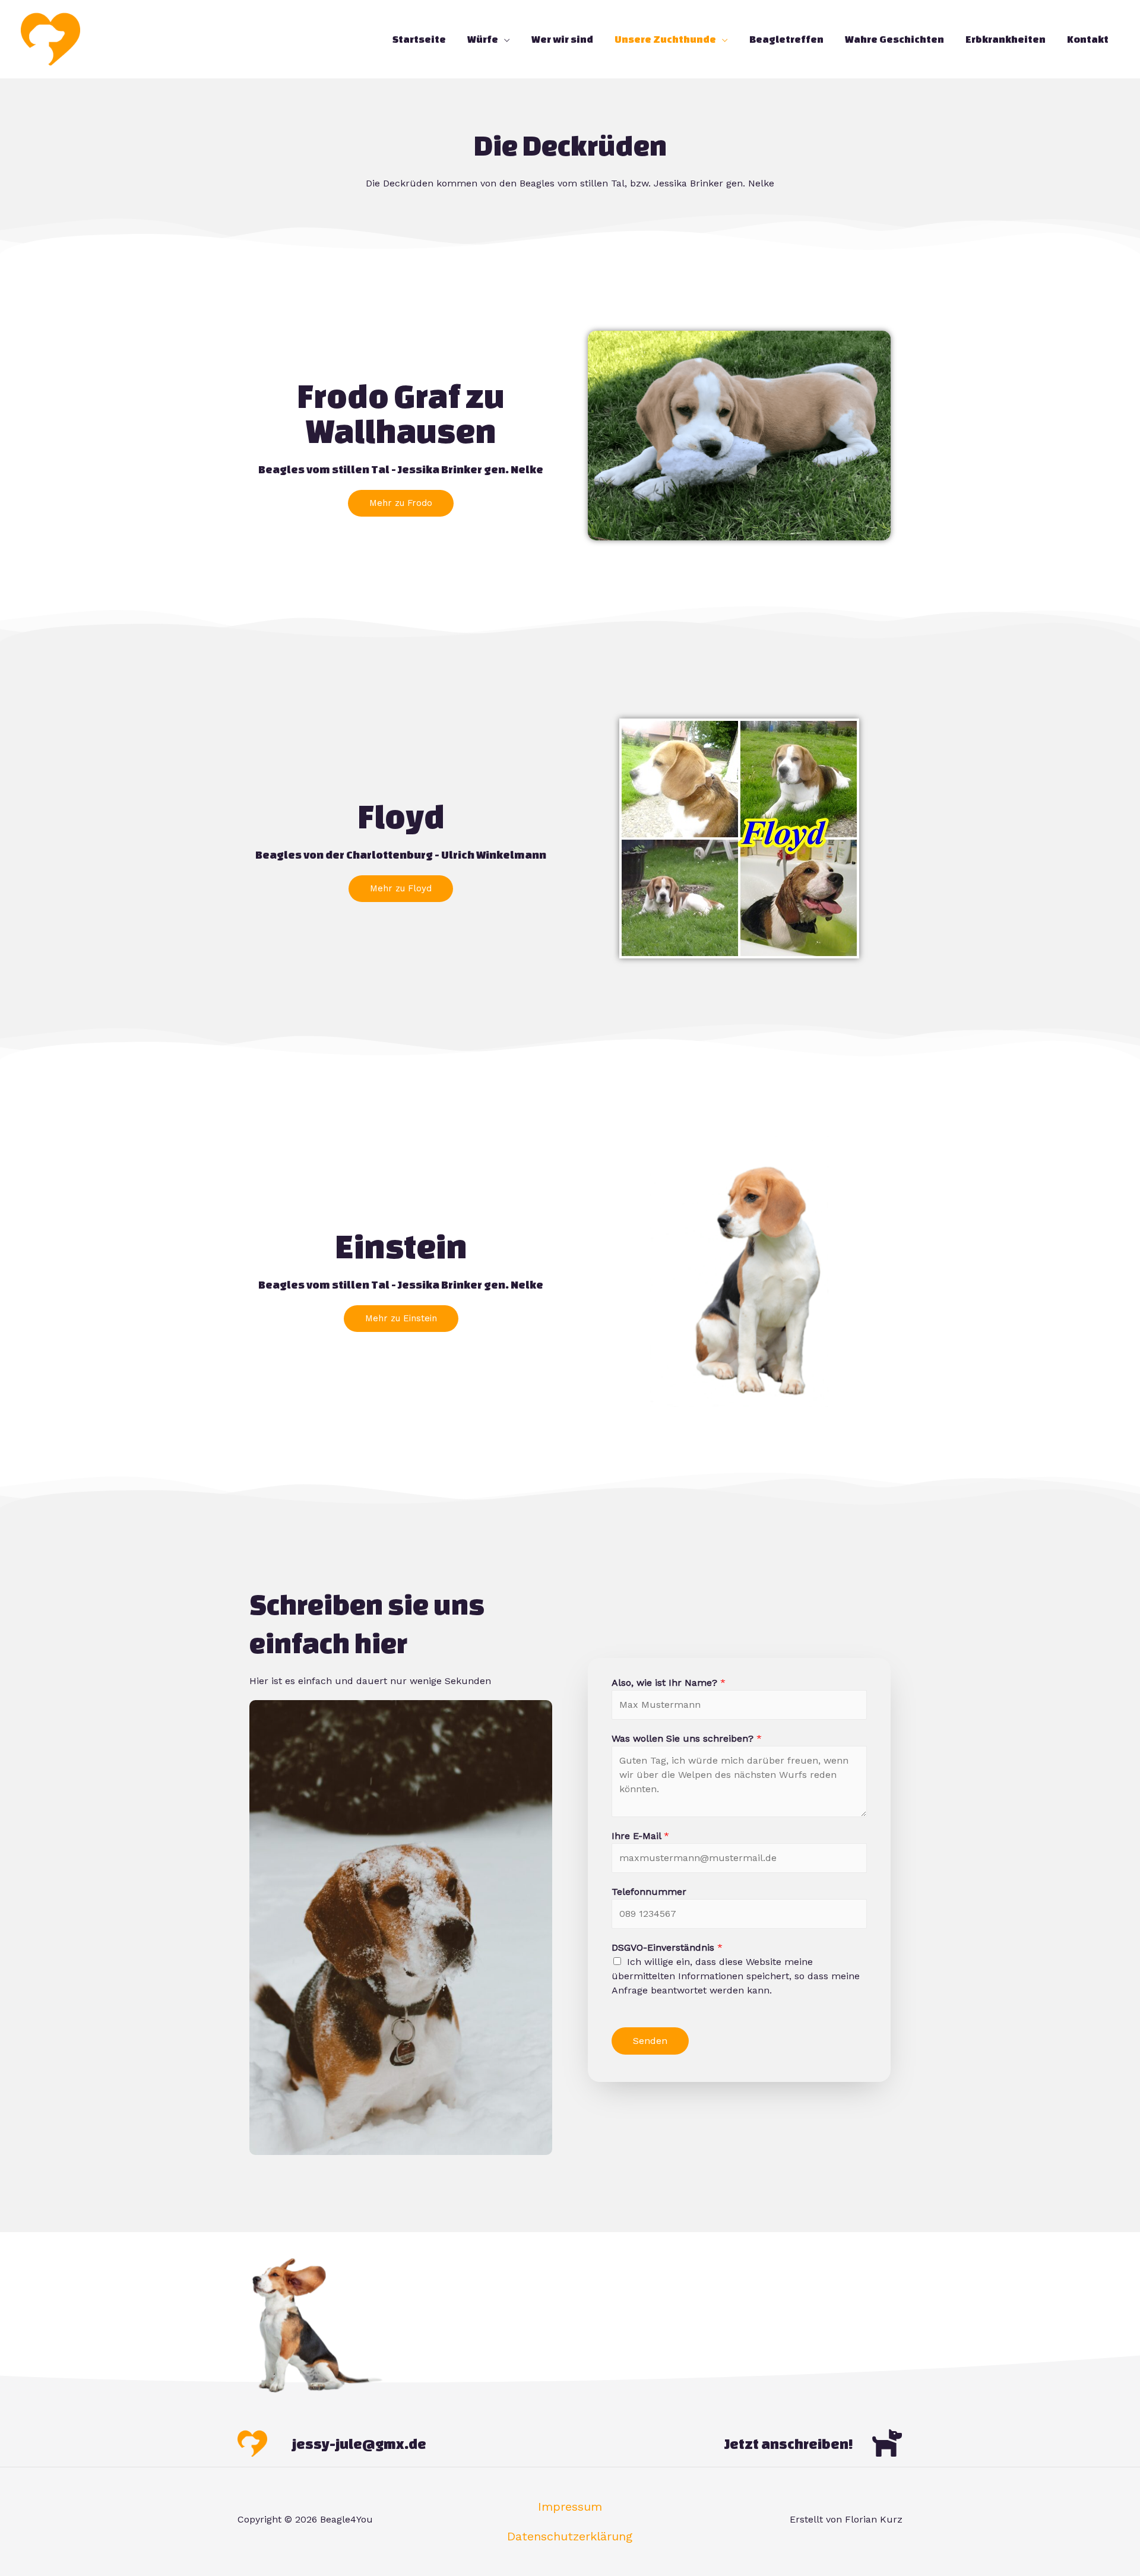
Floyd (401, 816)
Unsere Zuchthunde (665, 39)
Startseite (419, 39)
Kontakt (1088, 39)
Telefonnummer (649, 1892)
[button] (401, 503)
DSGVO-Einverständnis (667, 1947)
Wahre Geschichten (894, 39)
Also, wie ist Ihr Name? (669, 1683)
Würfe (483, 39)
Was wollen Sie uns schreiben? (687, 1738)
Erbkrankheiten (1006, 39)
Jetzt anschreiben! (789, 2444)
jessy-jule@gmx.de (359, 2444)
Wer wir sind (562, 39)
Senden (650, 2041)
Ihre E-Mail (640, 1836)
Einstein (401, 1246)
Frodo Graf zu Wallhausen (401, 413)
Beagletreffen (786, 39)
